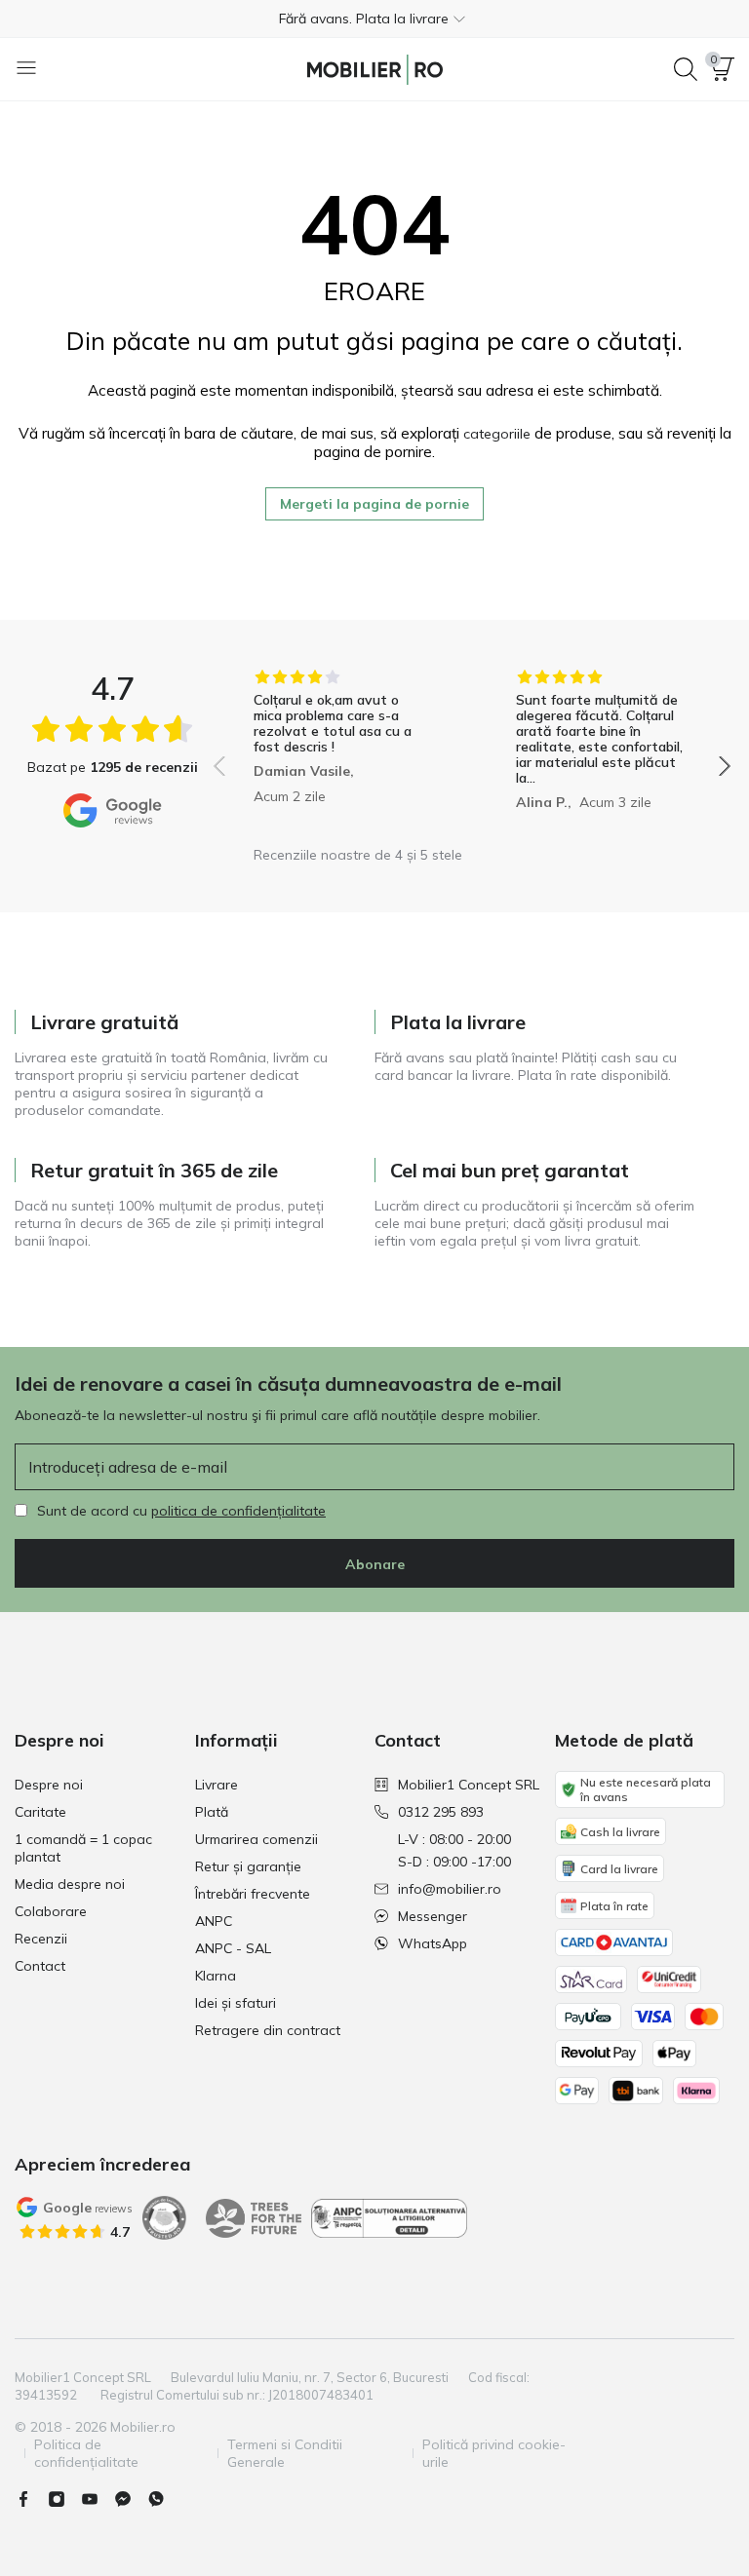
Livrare (217, 1785)
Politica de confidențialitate (86, 2453)
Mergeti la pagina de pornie (374, 504)
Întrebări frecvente (253, 1894)
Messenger (433, 1916)
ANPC (214, 1921)
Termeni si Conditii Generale (285, 2453)
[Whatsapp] (164, 2499)
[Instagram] (64, 2499)
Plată (212, 1812)
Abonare (375, 1564)
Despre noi (49, 1785)
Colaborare (51, 1911)
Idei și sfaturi (236, 2003)
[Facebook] (31, 2499)
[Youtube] (98, 2499)
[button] (374, 19)
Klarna (216, 1976)
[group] (341, 752)
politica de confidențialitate (238, 1511)
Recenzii (41, 1939)
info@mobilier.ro (450, 1889)
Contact (40, 1966)
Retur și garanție (248, 1866)
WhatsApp (433, 1943)
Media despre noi (70, 1884)
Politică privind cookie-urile (494, 2453)
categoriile (497, 434)
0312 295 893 (441, 1812)
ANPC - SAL (233, 1948)
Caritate (40, 1812)
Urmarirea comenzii (256, 1839)
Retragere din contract (268, 2030)
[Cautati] (686, 69)
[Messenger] (131, 2499)
